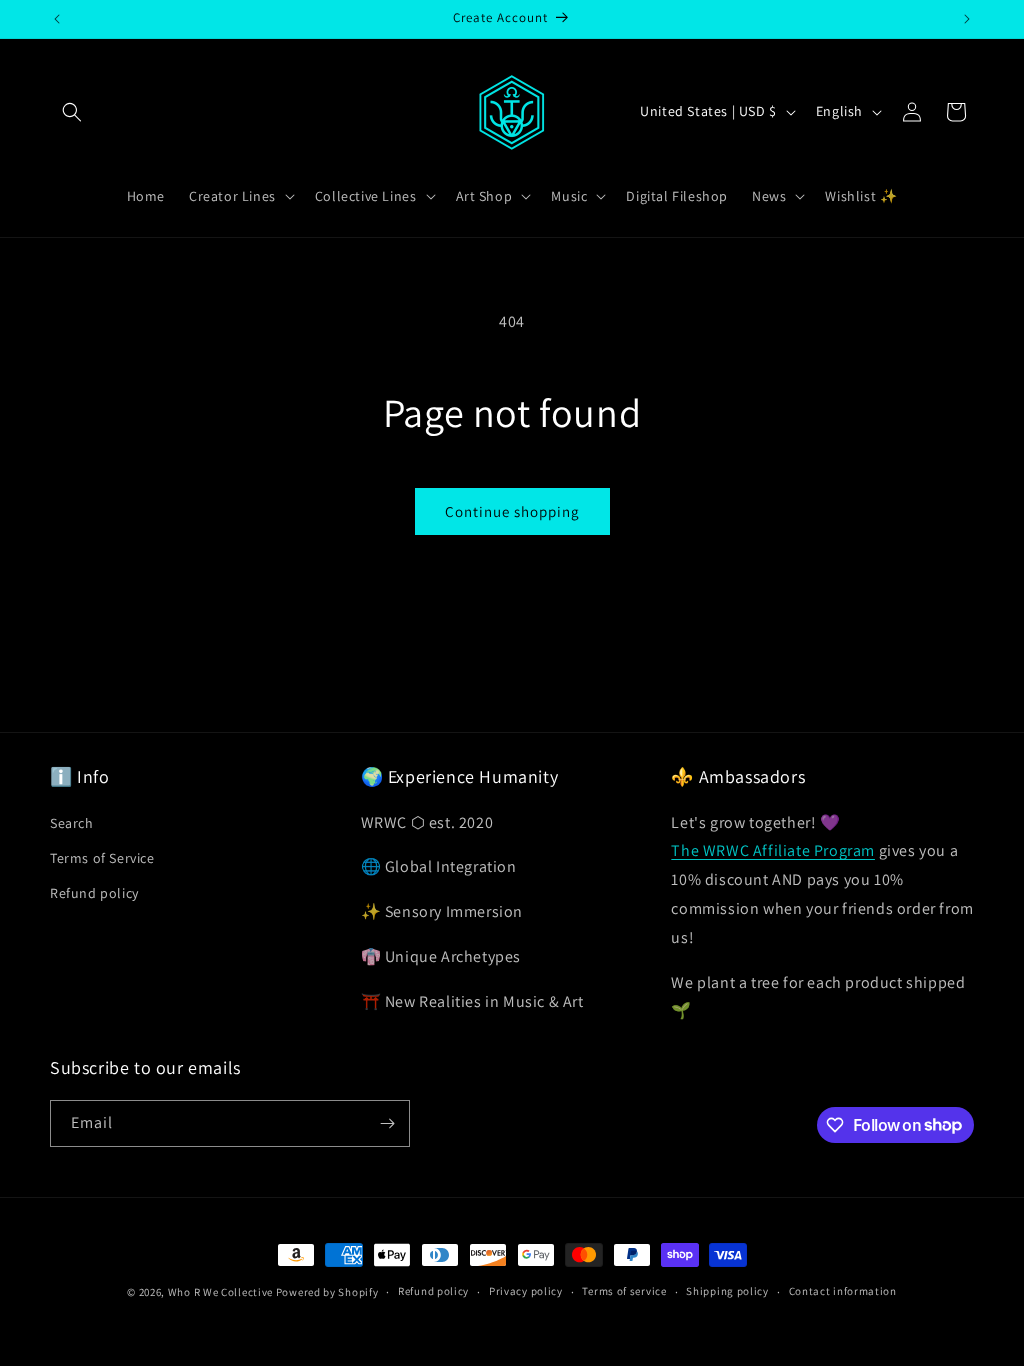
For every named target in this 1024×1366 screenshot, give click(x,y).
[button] (72, 112)
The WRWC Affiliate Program (773, 850)
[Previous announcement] (57, 19)
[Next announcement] (967, 19)
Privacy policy (526, 1291)
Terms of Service (102, 858)
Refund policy (94, 893)
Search (72, 823)
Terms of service (624, 1291)
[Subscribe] (387, 1123)
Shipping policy (727, 1291)
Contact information (843, 1291)
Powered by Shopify (327, 1292)
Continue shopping (512, 511)
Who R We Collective (220, 1292)
